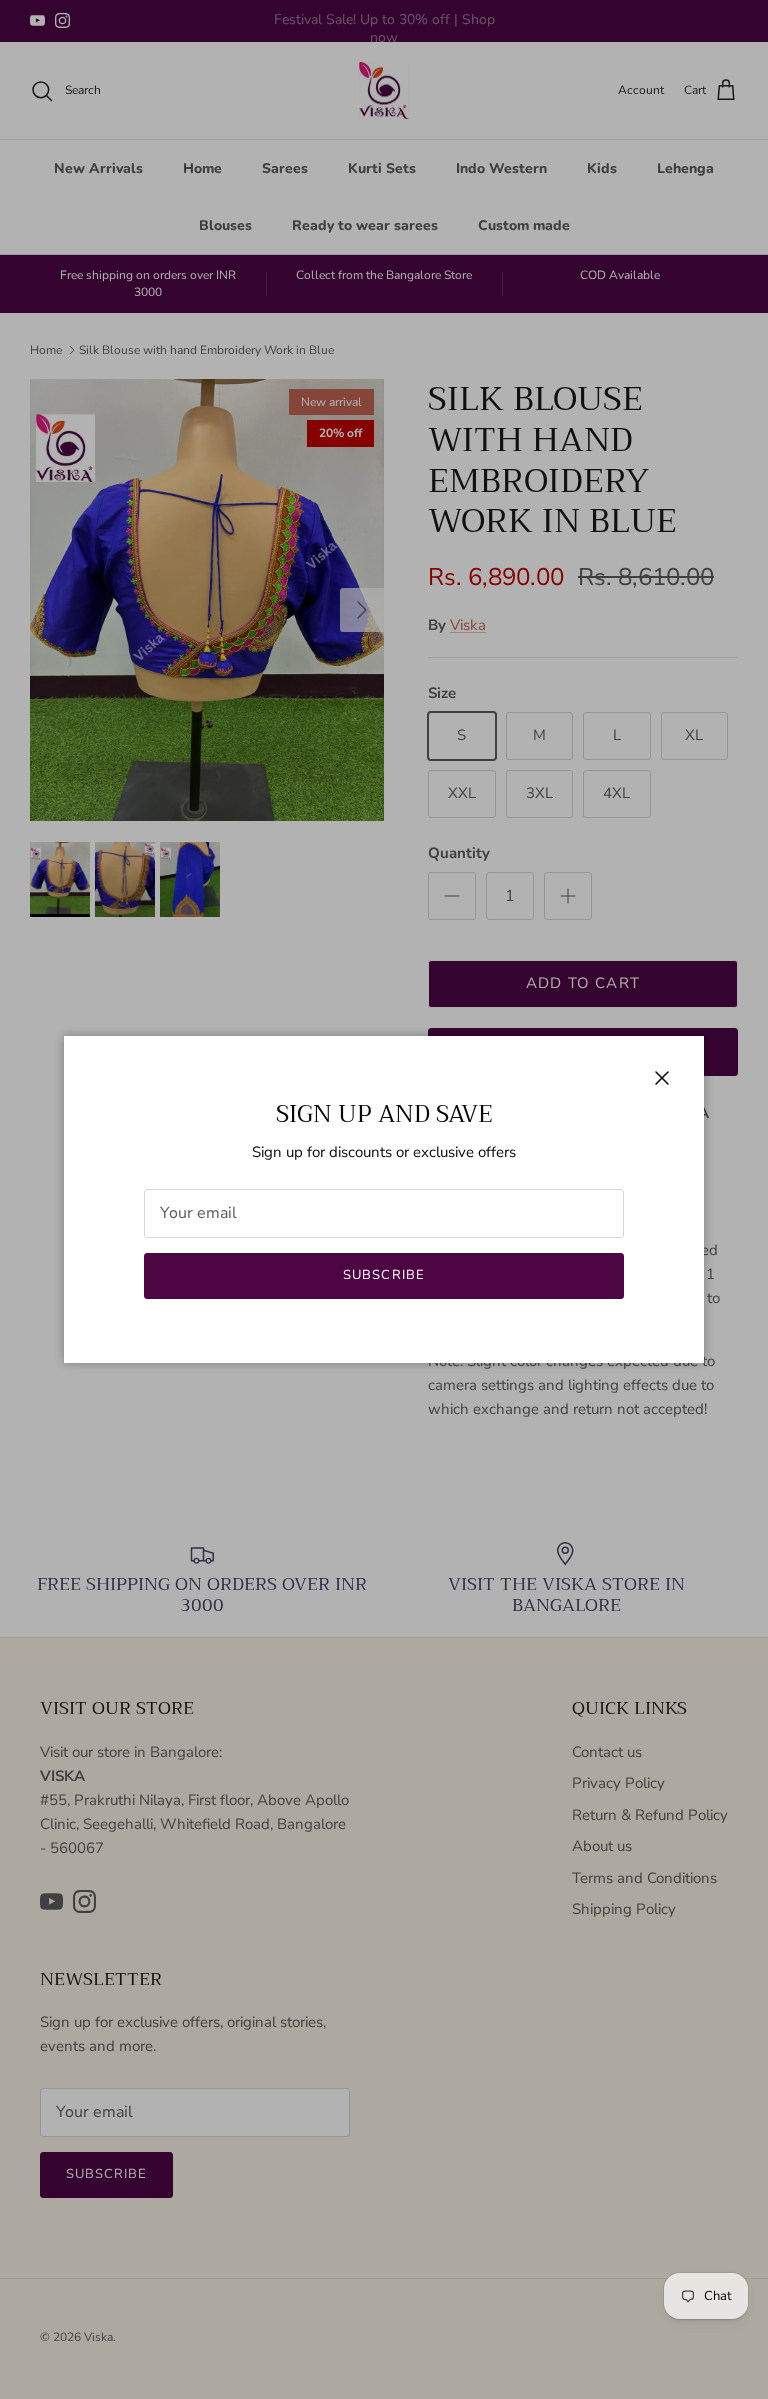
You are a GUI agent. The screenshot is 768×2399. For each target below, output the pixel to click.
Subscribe (383, 1275)
